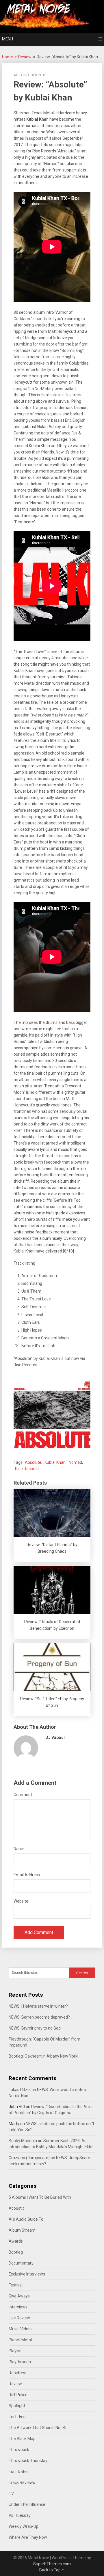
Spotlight (17, 2406)
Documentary (21, 2263)
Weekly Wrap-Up (24, 2526)
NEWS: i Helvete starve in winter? (38, 2006)
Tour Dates (19, 2472)
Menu (8, 39)
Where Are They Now (28, 2537)
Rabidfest (18, 2373)
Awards (16, 2241)
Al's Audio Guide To (26, 2219)
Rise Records (27, 1469)
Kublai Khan (55, 1462)
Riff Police (18, 2395)
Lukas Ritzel (20, 2090)
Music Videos (21, 2329)
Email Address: (27, 1875)
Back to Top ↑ (52, 2570)
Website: (21, 1901)
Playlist (15, 2351)
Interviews (18, 2307)
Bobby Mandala (23, 2141)
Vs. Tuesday (20, 2515)
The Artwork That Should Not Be (38, 2428)
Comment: (23, 1795)
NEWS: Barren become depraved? (39, 2017)
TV (11, 2493)
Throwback (19, 2450)
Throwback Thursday (28, 2461)
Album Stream (22, 2230)
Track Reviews (22, 2482)
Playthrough (20, 2362)
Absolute (33, 1462)
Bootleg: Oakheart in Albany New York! (43, 2056)
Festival (16, 2285)
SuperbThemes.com (52, 2564)
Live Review (19, 2318)
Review (25, 57)
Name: (19, 1849)
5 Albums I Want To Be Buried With (40, 2197)
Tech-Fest (18, 2417)
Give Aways (19, 2296)
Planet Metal (20, 2340)
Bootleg (16, 2252)
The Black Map (22, 2439)
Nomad (75, 1462)
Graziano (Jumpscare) (29, 2158)
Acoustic (17, 2208)
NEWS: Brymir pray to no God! (35, 2028)
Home (8, 57)
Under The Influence (27, 2504)
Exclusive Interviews (27, 2274)
